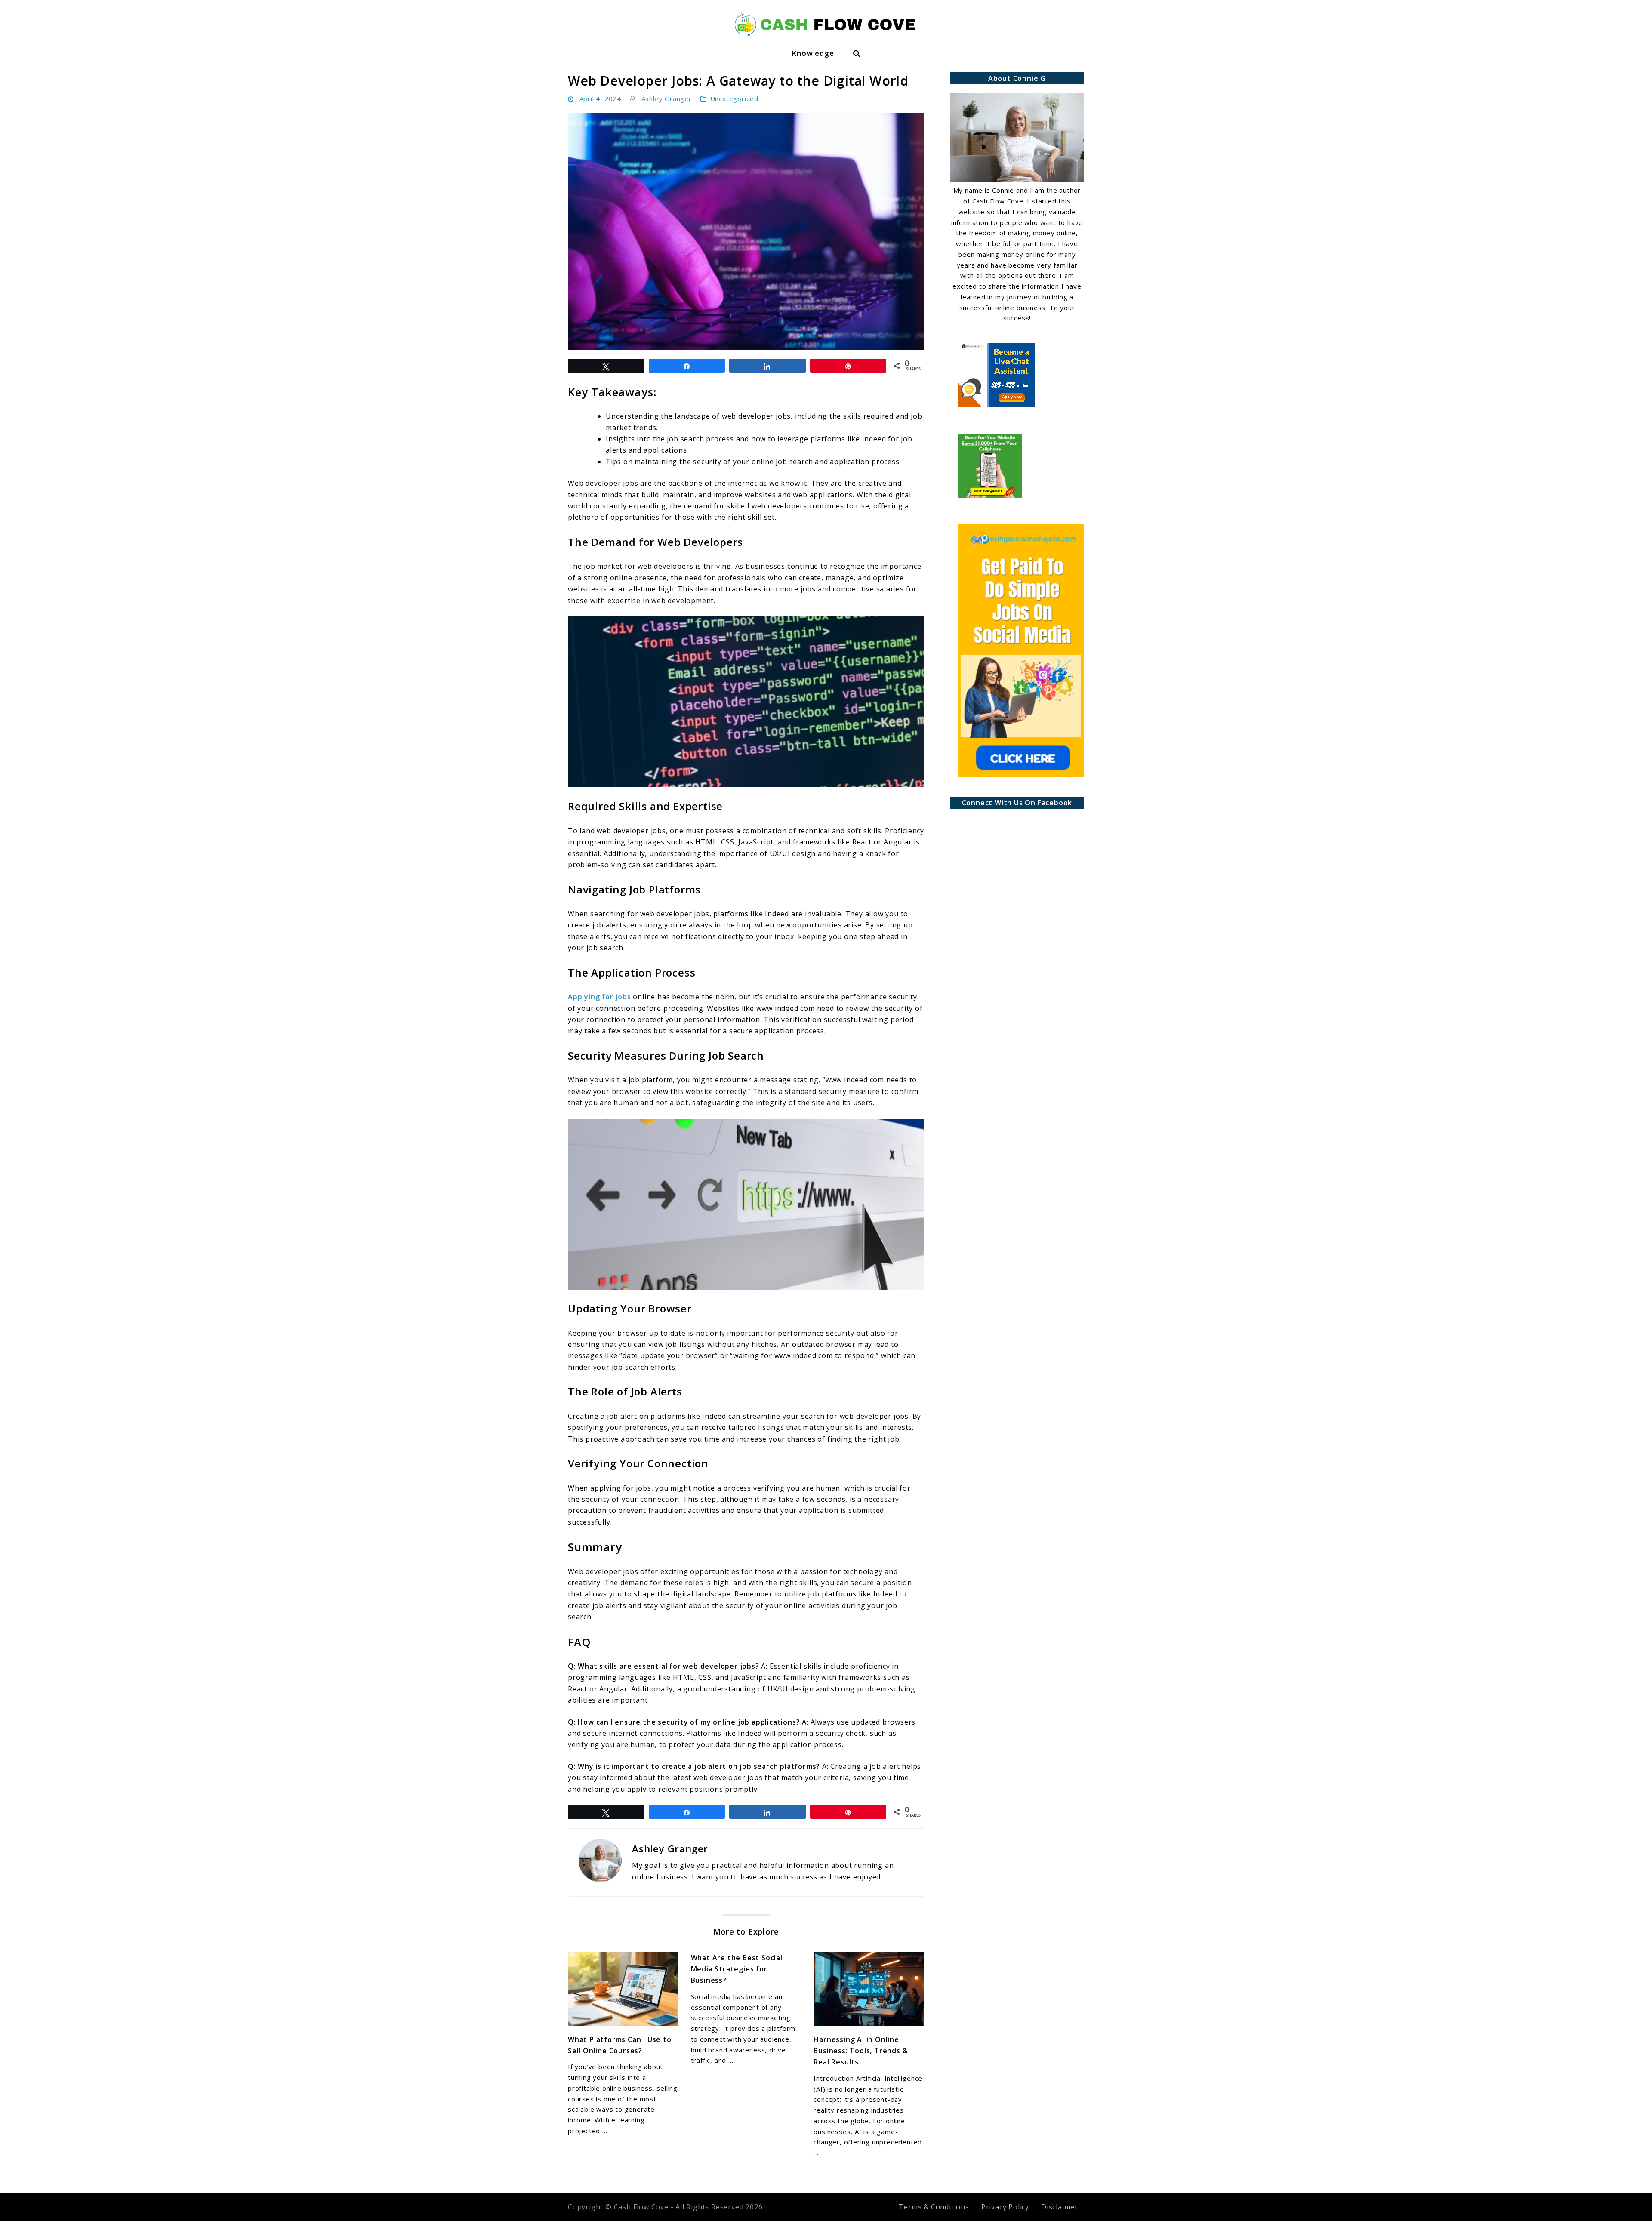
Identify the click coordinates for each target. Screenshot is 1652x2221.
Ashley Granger (667, 99)
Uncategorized (734, 99)
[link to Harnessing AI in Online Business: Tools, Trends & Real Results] (869, 1989)
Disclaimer (1060, 2207)
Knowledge (813, 53)
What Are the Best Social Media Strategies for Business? (737, 1969)
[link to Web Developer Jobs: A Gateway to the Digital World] (746, 231)
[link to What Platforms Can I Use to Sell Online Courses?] (623, 1989)
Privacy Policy (1005, 2207)
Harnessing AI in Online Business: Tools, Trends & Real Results (861, 2051)
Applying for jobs (599, 997)
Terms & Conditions (934, 2207)
